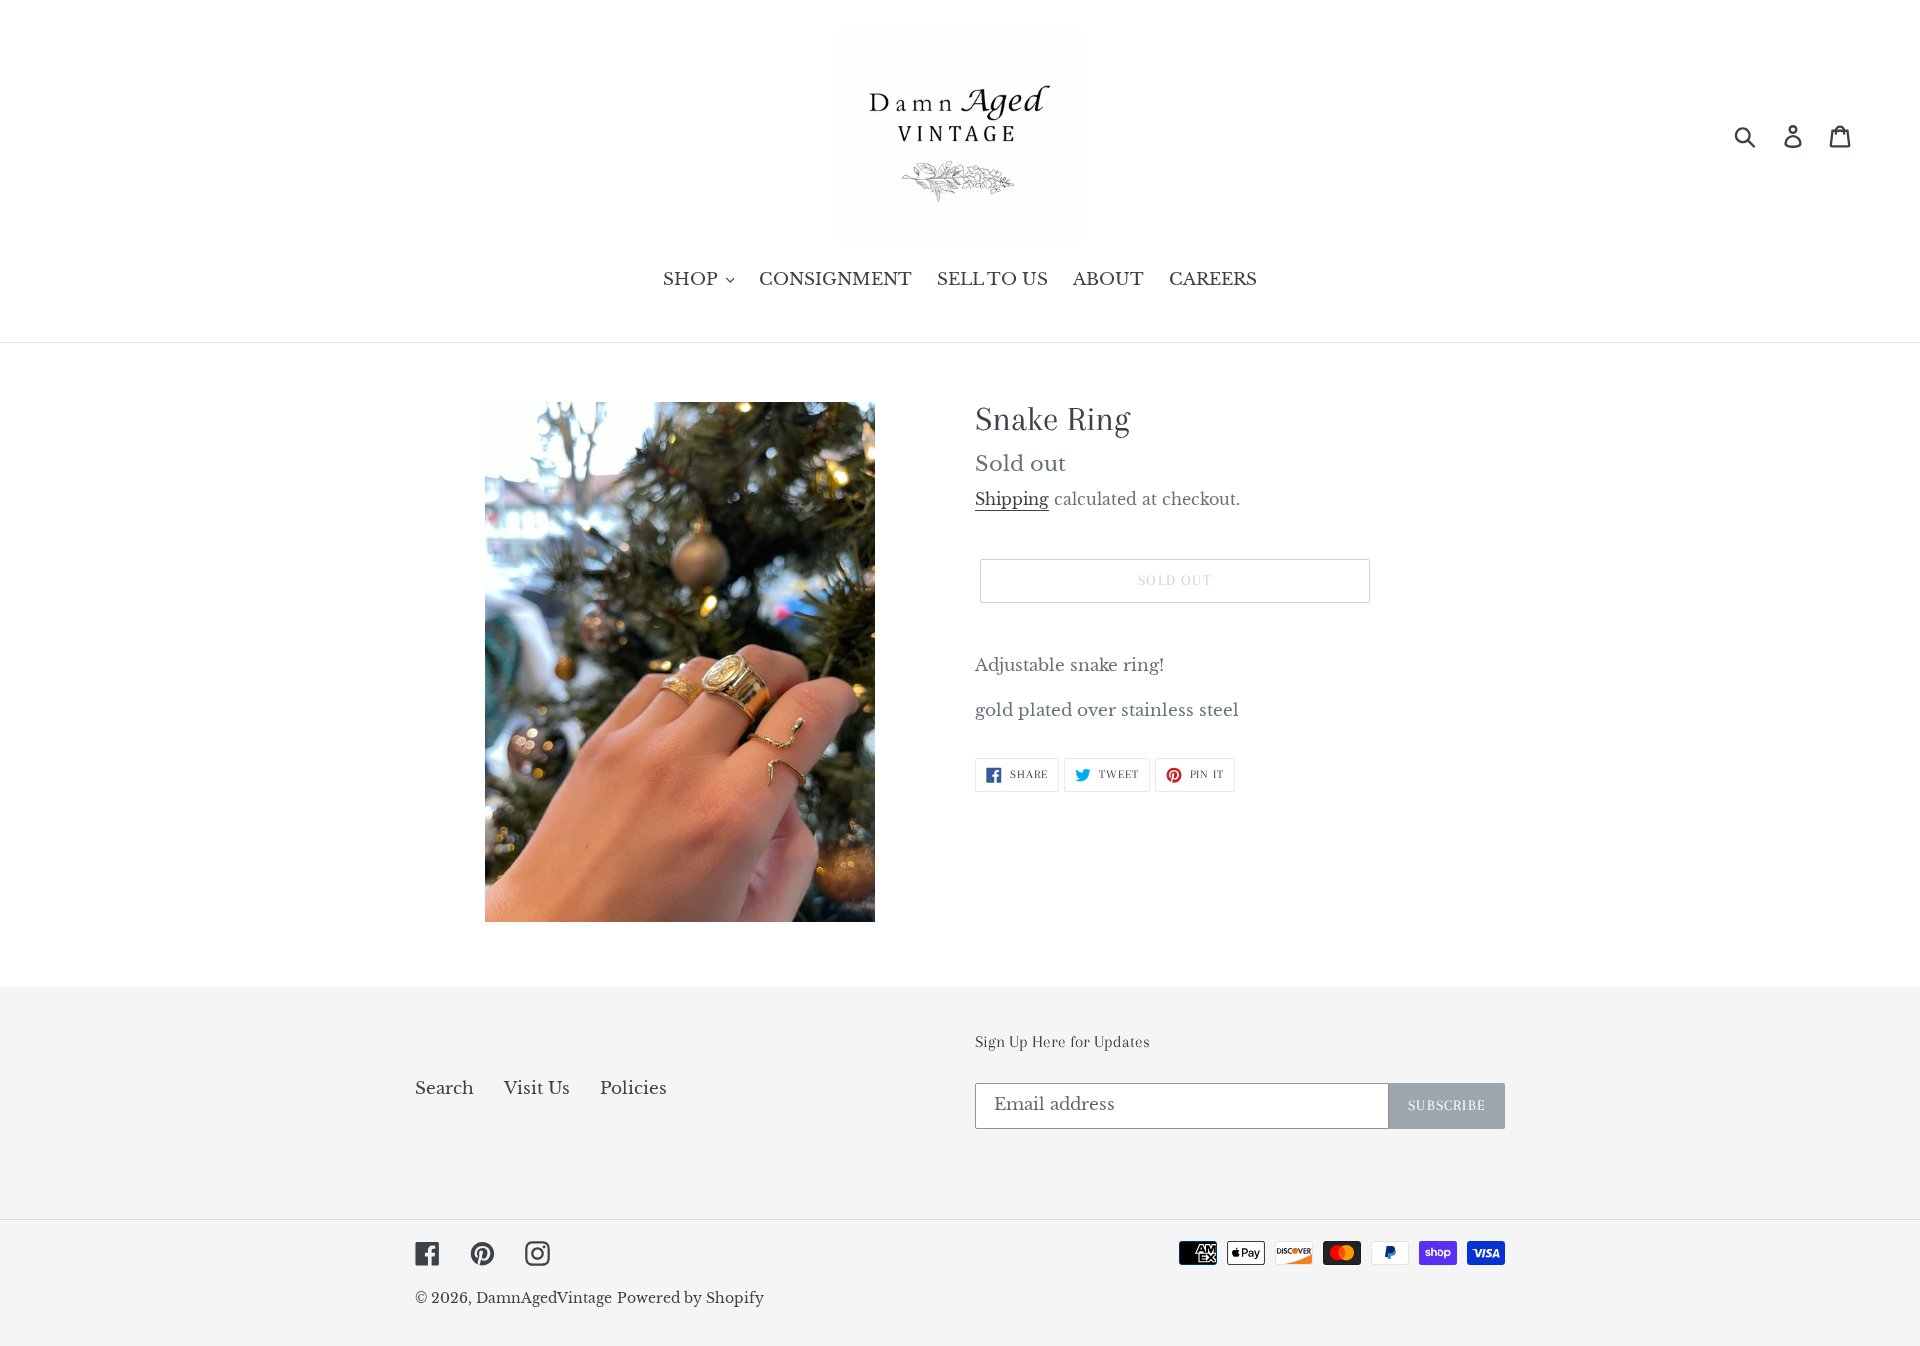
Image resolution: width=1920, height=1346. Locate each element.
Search (444, 1088)
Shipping (1012, 499)
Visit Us (537, 1088)
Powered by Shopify (690, 1298)
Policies (633, 1088)
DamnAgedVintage (544, 1298)
